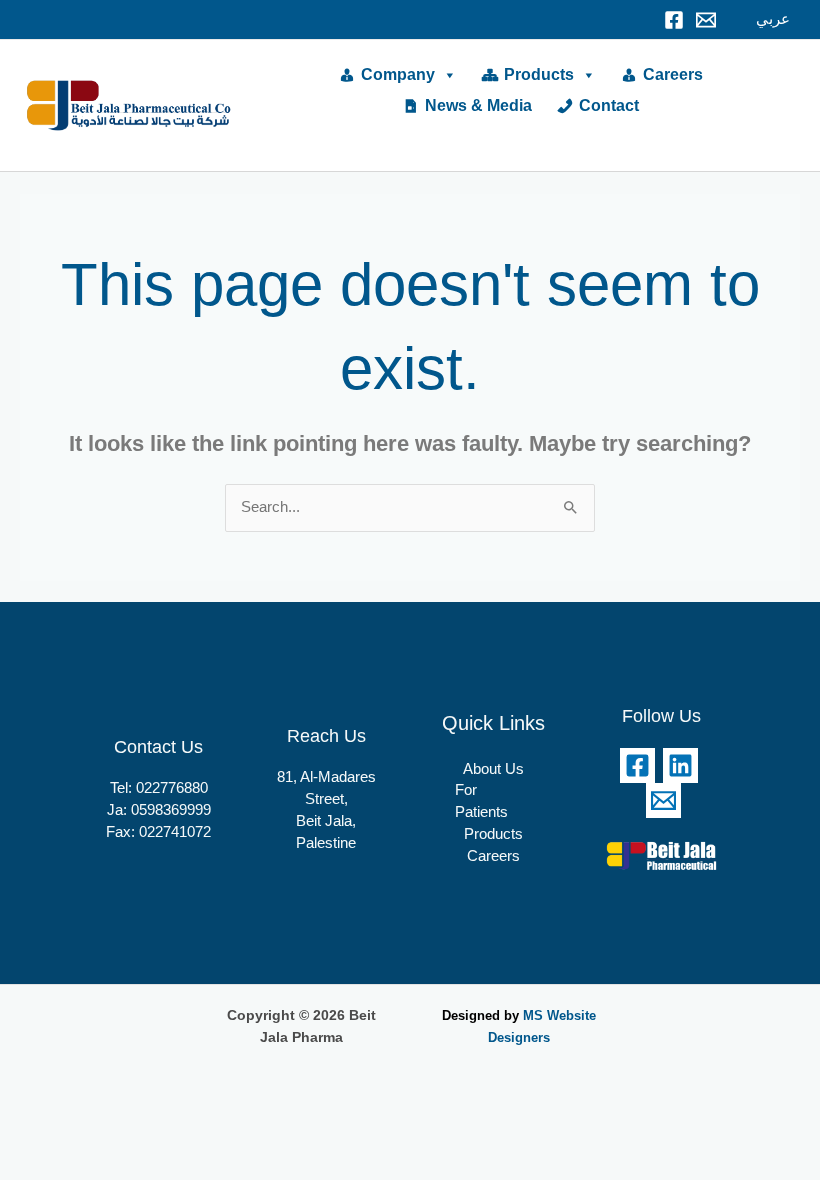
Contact (609, 105)
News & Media (478, 105)
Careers (673, 74)
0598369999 (171, 810)
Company (398, 74)
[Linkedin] (680, 765)
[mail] (706, 20)
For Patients (481, 801)
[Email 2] (663, 800)
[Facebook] (674, 20)
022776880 (172, 788)
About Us (493, 769)
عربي (773, 19)
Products (539, 74)
